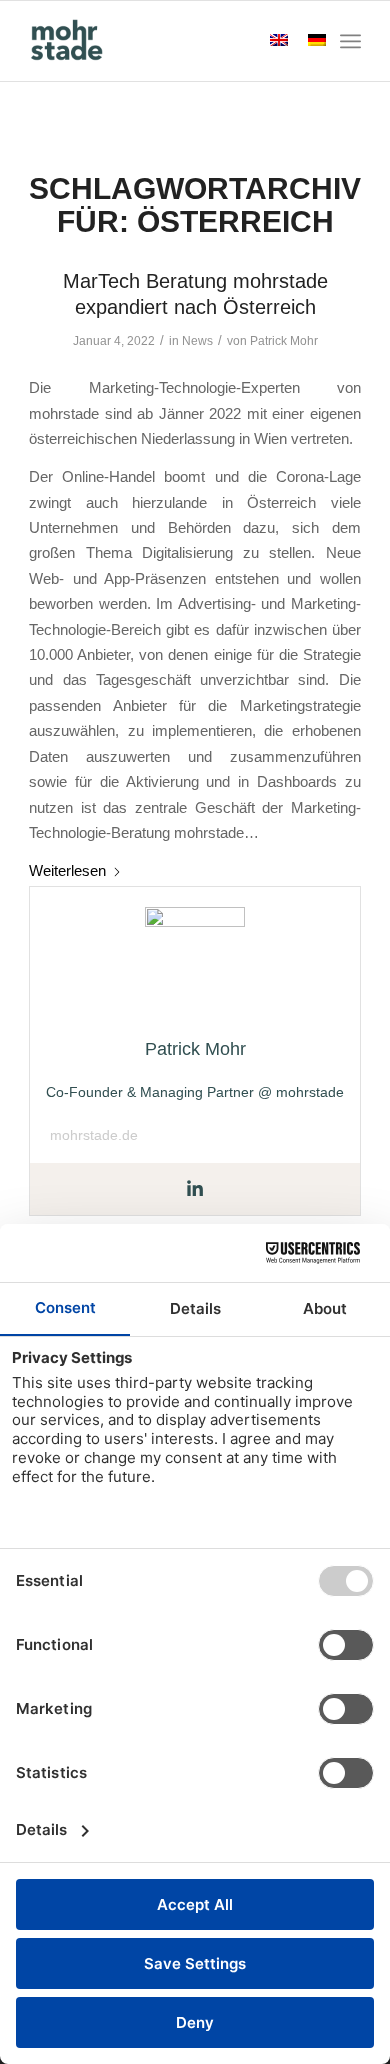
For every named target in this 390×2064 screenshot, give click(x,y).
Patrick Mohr (284, 341)
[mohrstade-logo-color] (161, 41)
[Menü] (350, 41)
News (197, 341)
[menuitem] (350, 41)
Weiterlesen (67, 870)
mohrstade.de (94, 1135)
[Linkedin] (195, 1189)
